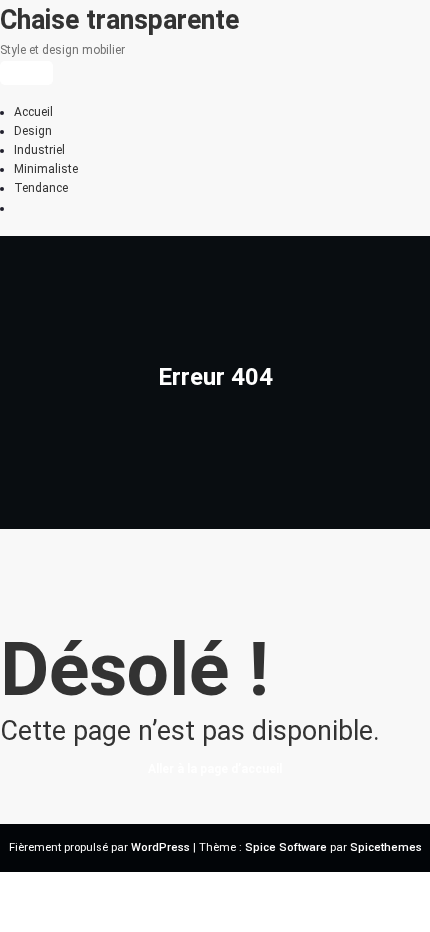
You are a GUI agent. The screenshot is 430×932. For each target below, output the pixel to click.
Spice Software (286, 847)
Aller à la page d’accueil (215, 769)
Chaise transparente (119, 20)
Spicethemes (386, 847)
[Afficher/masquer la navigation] (26, 73)
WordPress (160, 847)
